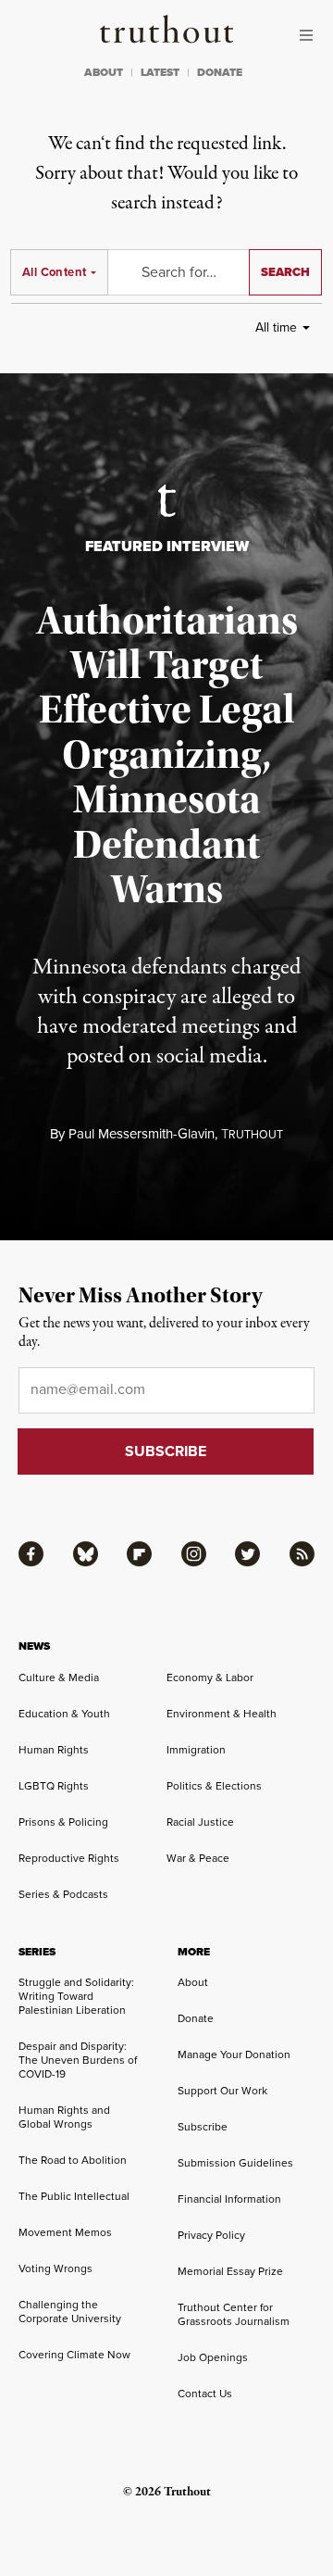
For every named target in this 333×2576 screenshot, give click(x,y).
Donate (196, 2018)
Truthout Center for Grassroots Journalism (234, 2314)
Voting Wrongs (55, 2268)
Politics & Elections (214, 1786)
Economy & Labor (210, 1678)
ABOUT (104, 72)
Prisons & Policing (63, 1822)
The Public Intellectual (74, 2196)
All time (276, 327)
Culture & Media (59, 1678)
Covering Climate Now (74, 2355)
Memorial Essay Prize (230, 2271)
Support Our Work (222, 2091)
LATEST (160, 72)
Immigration (196, 1750)
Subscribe (203, 2127)
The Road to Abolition (73, 2160)
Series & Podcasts (63, 1894)
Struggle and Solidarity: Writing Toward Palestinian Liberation (76, 1996)
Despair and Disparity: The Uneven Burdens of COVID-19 (78, 2060)
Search (285, 272)
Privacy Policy (211, 2235)
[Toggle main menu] (311, 35)
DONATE (220, 72)
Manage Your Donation (234, 2055)
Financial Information (229, 2199)
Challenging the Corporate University (70, 2312)
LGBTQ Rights (54, 1786)
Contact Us (205, 2394)
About (193, 1982)
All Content (54, 272)
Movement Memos (65, 2232)
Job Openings (213, 2357)
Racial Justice (200, 1822)
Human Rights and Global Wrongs (64, 2117)
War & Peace (198, 1858)
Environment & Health (222, 1714)
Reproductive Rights (69, 1858)
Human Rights (54, 1750)
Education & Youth (64, 1714)
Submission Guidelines (235, 2163)
